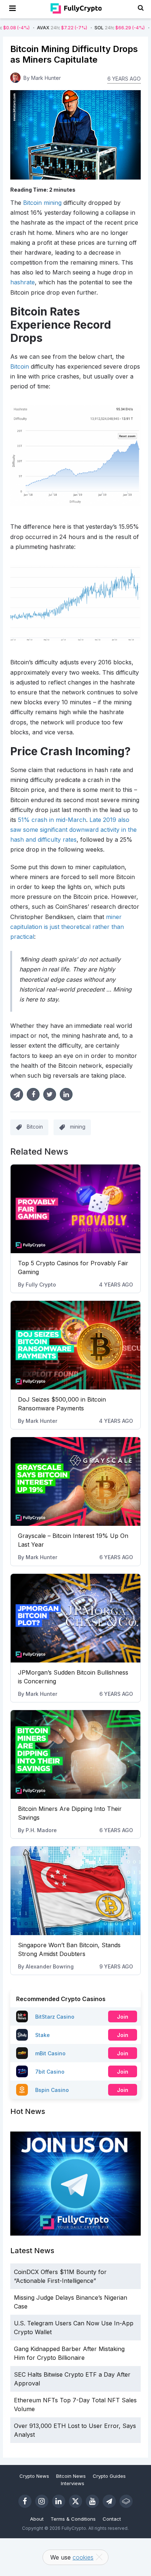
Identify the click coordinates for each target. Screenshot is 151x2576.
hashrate (23, 282)
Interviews (73, 2483)
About (37, 2519)
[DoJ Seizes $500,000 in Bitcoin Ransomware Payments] (75, 1345)
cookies (83, 2557)
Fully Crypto (41, 1285)
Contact (112, 2519)
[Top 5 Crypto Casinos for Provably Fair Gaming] (75, 1209)
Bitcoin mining (42, 203)
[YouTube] (92, 2501)
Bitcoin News (71, 2476)
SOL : (88, 28)
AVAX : (30, 28)
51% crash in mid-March (52, 820)
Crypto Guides (109, 2476)
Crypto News (34, 2476)
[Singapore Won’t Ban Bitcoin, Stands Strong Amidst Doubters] (75, 1891)
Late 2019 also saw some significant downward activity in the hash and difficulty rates (73, 830)
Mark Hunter (41, 1421)
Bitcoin (20, 366)
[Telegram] (109, 2501)
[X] (75, 2501)
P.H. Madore (41, 1830)
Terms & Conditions (73, 2519)
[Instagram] (42, 2501)
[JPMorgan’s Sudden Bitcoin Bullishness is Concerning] (75, 1618)
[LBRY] (126, 2501)
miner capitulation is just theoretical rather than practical (67, 927)
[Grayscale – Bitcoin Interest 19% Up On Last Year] (75, 1481)
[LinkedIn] (59, 2501)
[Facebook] (25, 2501)
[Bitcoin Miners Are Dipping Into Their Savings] (75, 1754)
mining (78, 1127)
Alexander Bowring (50, 1966)
